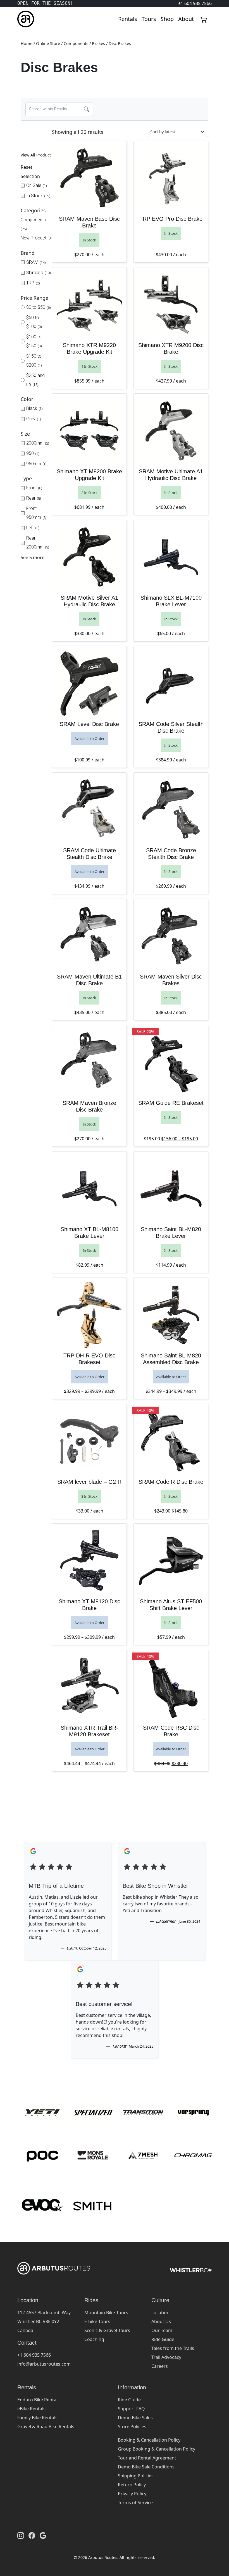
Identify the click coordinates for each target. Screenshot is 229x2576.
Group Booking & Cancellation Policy (157, 2449)
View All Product (36, 155)
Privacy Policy (132, 2494)
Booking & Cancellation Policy (149, 2440)
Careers (160, 2366)
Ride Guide (163, 2339)
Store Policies (132, 2427)
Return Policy (132, 2485)
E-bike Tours (97, 2321)
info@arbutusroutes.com (44, 2364)
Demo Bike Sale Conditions (146, 2467)
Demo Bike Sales (135, 2418)
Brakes (98, 43)
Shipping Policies (136, 2476)
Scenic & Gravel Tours (107, 2330)
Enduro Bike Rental (37, 2400)
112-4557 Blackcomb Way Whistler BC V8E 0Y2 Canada (44, 2321)
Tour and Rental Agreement (147, 2458)
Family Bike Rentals (37, 2418)
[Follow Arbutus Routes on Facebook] (32, 2535)
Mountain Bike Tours (106, 2313)
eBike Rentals (31, 2409)
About (186, 19)
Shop (167, 19)
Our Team (162, 2330)
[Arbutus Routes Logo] (24, 19)
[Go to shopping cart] (204, 19)
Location (160, 2313)
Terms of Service (135, 2503)
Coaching (94, 2339)
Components (76, 43)
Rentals (128, 19)
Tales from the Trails (173, 2348)
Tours (149, 19)
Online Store (48, 43)
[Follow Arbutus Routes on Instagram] (21, 2535)
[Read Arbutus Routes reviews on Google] (43, 2535)
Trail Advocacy (166, 2357)
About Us (161, 2321)
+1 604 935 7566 (34, 2355)
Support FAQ (131, 2409)
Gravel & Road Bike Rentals (46, 2427)
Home (27, 43)
